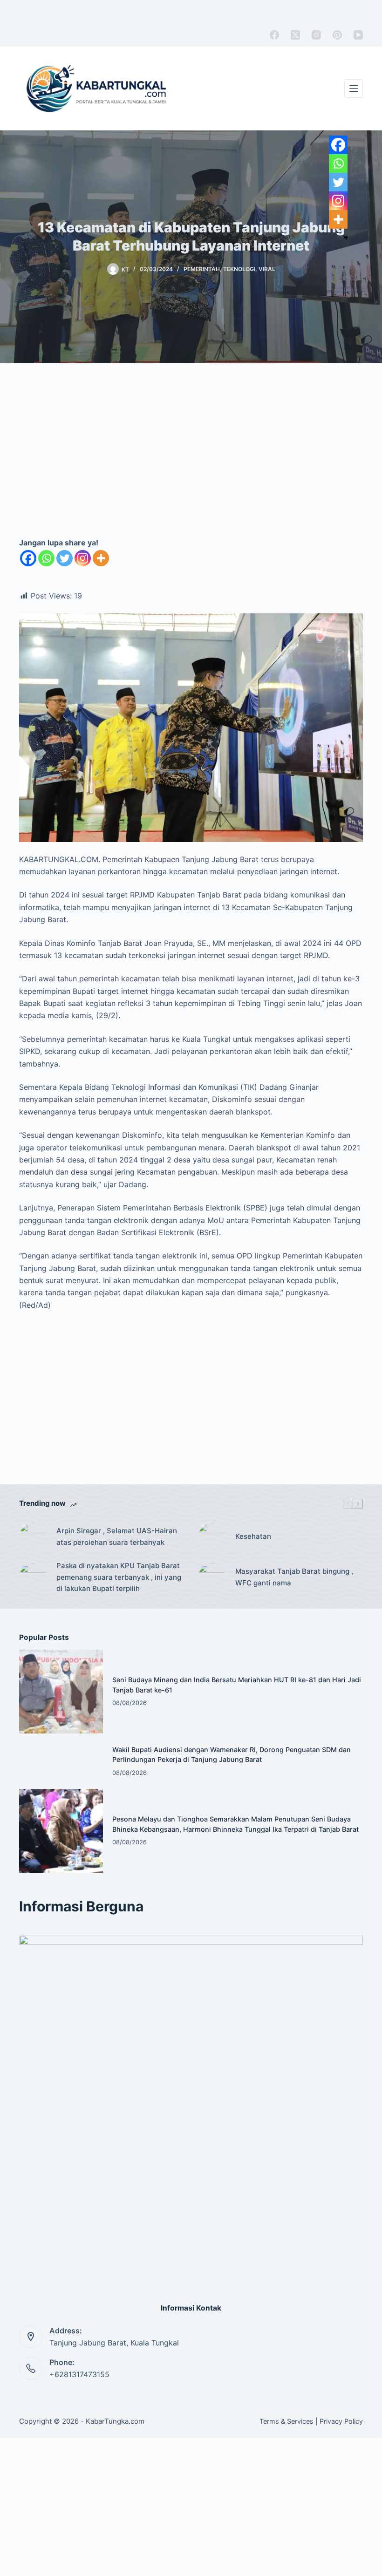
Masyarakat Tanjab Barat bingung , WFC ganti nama (294, 1577)
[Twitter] (65, 558)
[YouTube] (358, 35)
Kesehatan (253, 1536)
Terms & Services (286, 2421)
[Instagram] (316, 35)
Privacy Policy (341, 2421)
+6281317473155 (79, 2374)
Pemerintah (202, 269)
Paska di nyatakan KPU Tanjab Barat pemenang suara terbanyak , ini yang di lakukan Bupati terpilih (119, 1577)
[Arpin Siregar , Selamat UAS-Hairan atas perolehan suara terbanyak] (33, 1537)
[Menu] (354, 88)
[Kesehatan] (212, 1537)
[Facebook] (274, 35)
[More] (101, 558)
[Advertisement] (191, 460)
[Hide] (346, 238)
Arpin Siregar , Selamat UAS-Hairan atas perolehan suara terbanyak (117, 1536)
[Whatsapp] (46, 558)
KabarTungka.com (115, 2421)
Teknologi (239, 269)
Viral (267, 269)
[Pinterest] (337, 35)
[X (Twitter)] (295, 35)
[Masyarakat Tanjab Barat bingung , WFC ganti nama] (212, 1577)
